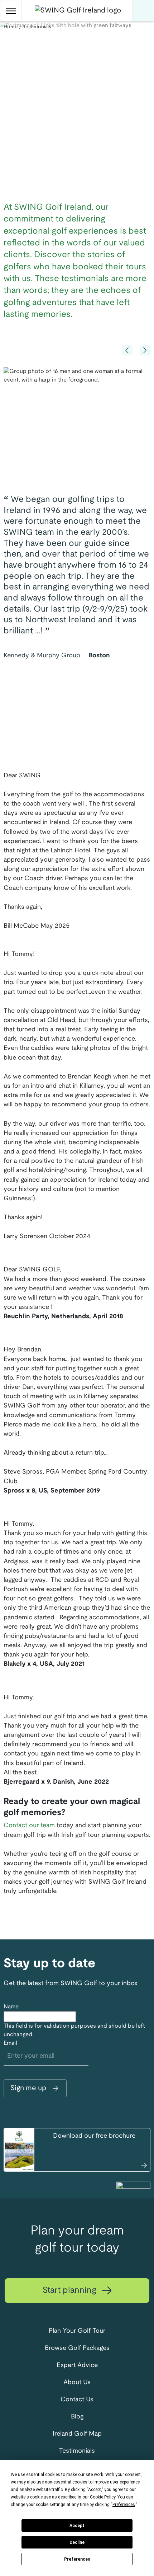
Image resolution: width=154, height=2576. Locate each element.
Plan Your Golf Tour (77, 2331)
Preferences (77, 2559)
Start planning (71, 2291)
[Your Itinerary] (143, 11)
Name (11, 2007)
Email (10, 2043)
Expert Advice (77, 2365)
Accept (77, 2526)
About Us (77, 2383)
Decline (77, 2542)
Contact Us (77, 2400)
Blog (77, 2417)
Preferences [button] (124, 2505)
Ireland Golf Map (77, 2434)
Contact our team (29, 1826)
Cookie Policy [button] (103, 2497)
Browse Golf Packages (77, 2348)
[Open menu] (11, 11)
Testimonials (77, 2451)
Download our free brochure (94, 2136)
